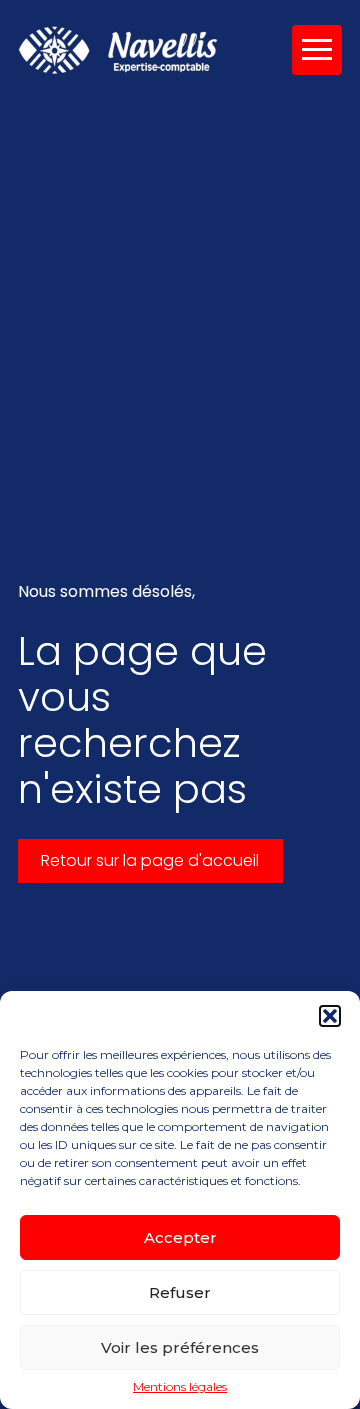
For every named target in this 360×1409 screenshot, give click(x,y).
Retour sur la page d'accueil (150, 860)
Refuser (180, 1292)
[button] (330, 1016)
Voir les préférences (180, 1347)
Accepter (180, 1237)
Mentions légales (180, 1387)
